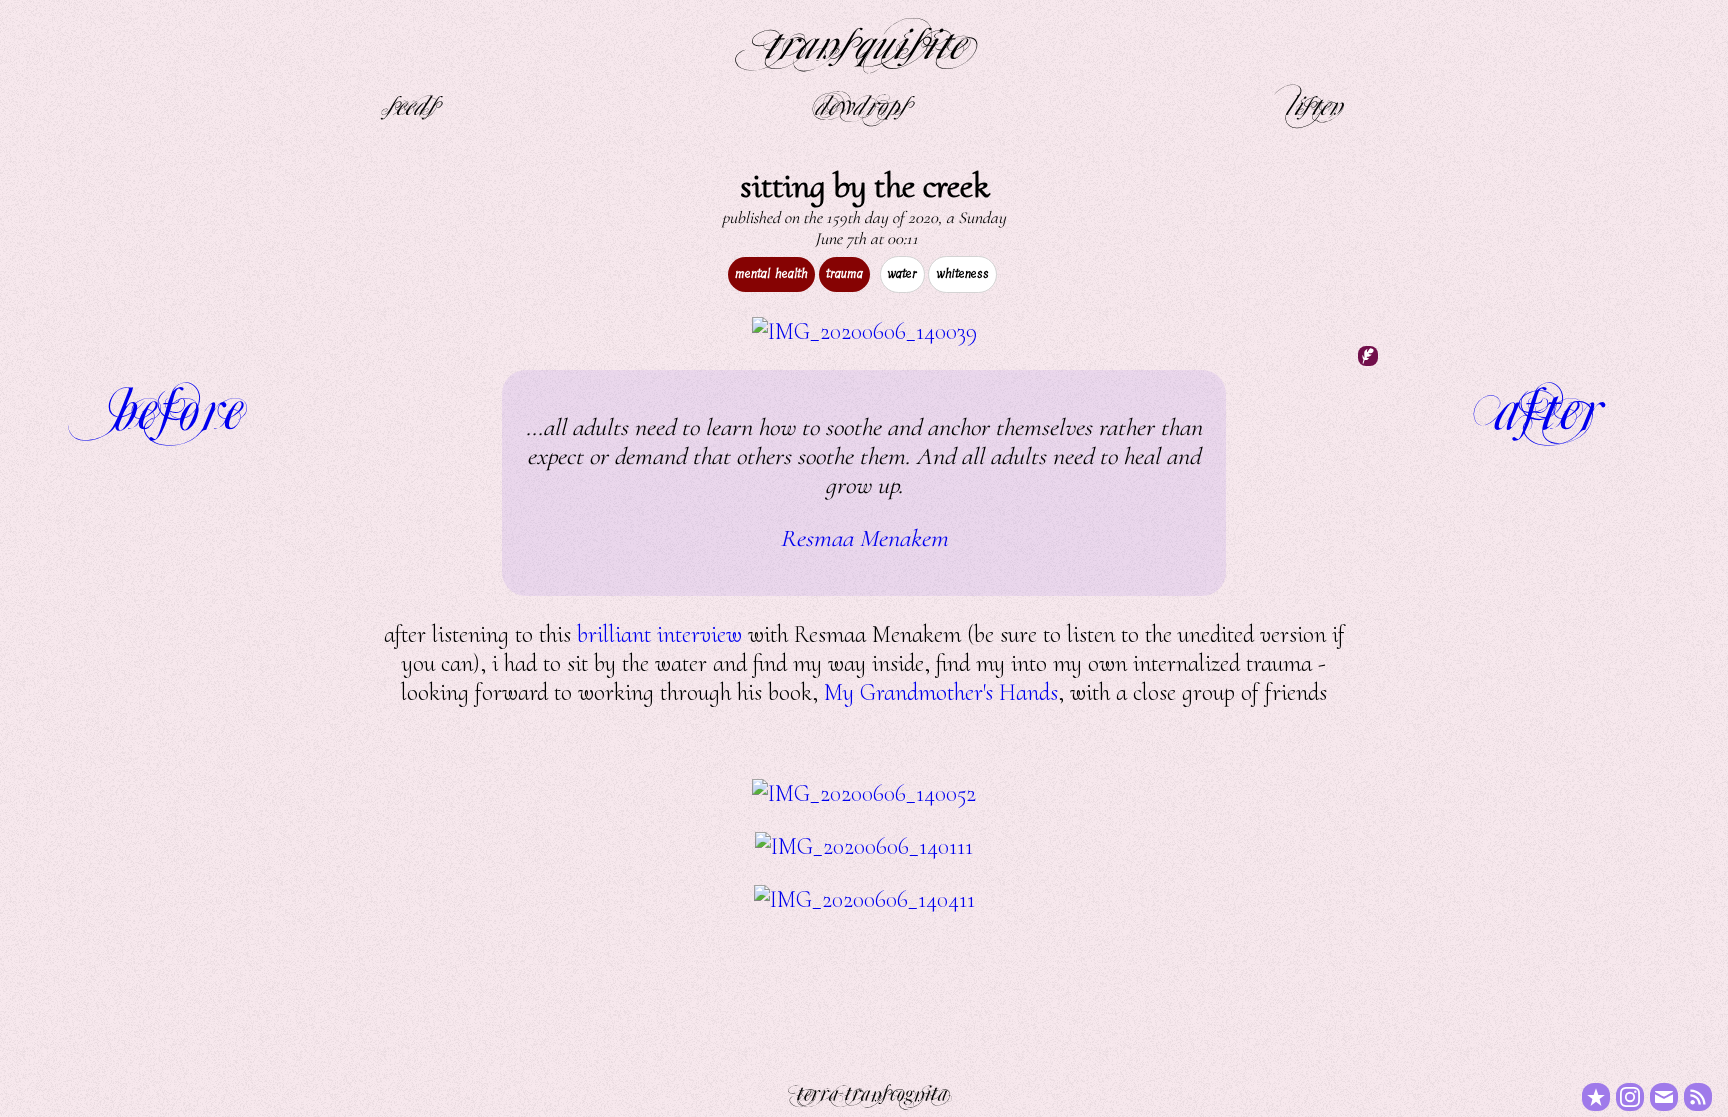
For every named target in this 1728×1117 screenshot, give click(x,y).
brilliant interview (659, 634)
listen (1314, 103)
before (179, 404)
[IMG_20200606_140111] (864, 846)
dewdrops (862, 103)
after (1549, 404)
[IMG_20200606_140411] (864, 899)
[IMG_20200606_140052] (864, 793)
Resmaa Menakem (864, 538)
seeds (411, 103)
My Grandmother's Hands (941, 692)
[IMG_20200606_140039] (864, 331)
